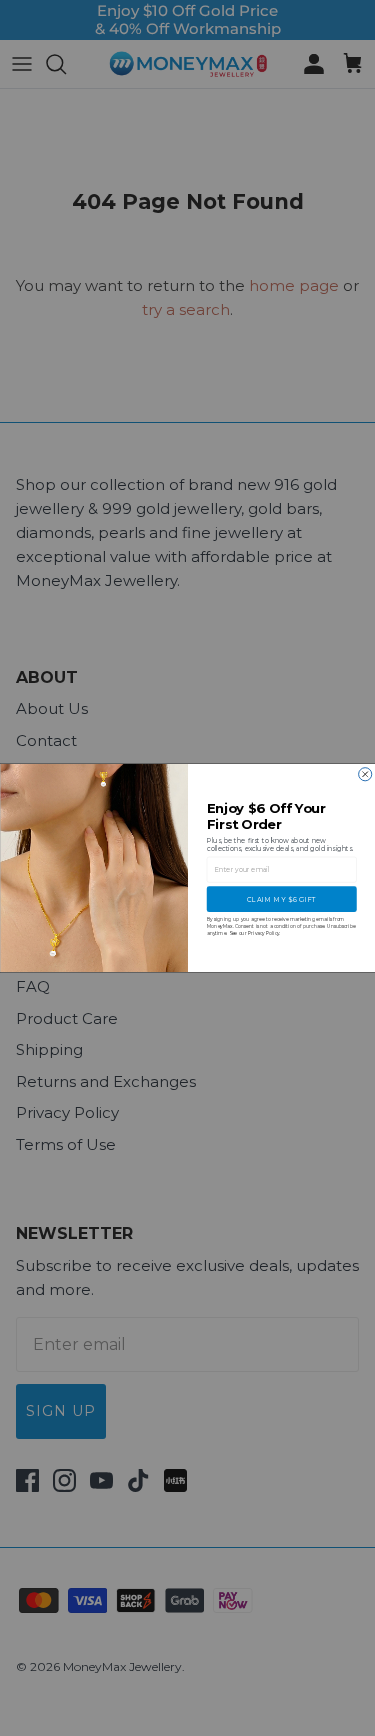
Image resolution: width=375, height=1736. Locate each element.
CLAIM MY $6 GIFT (281, 899)
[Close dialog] (364, 774)
